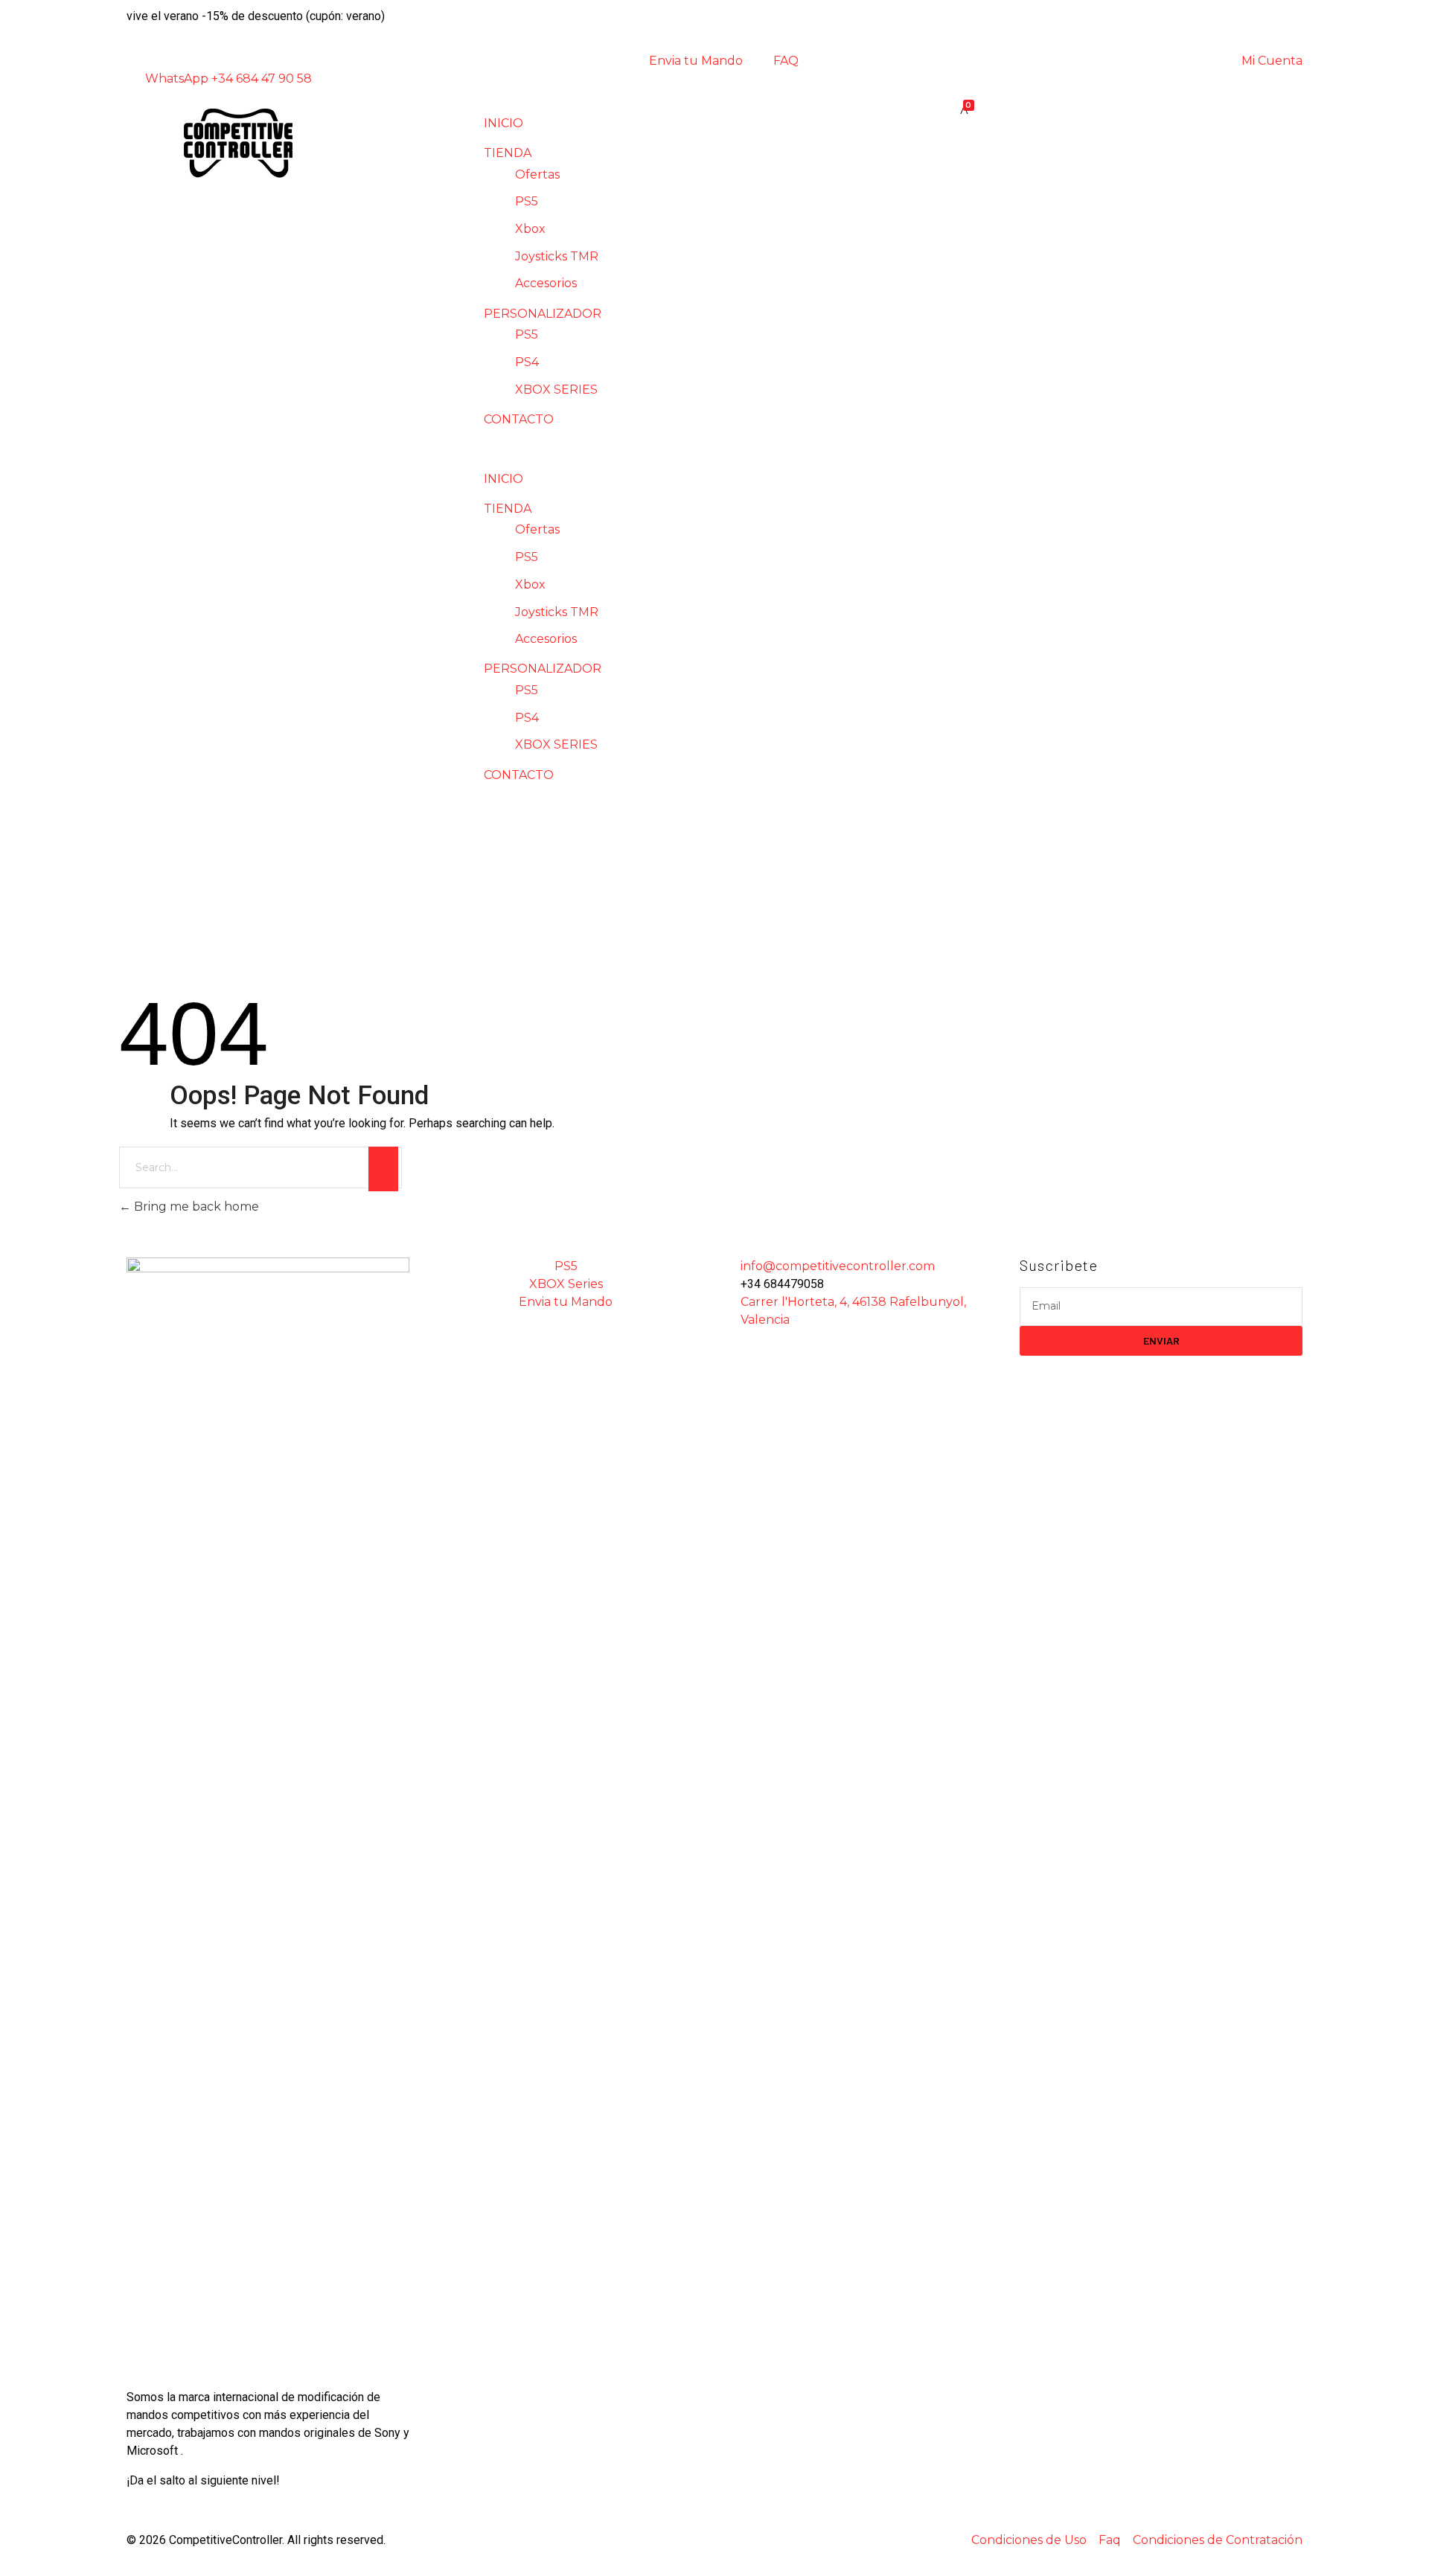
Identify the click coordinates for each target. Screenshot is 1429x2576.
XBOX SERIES (556, 390)
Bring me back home (195, 1207)
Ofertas (537, 174)
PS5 (527, 201)
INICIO (503, 123)
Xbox (530, 229)
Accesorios (546, 283)
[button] (714, 449)
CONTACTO (519, 419)
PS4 (527, 362)
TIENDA (508, 153)
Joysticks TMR (557, 256)
